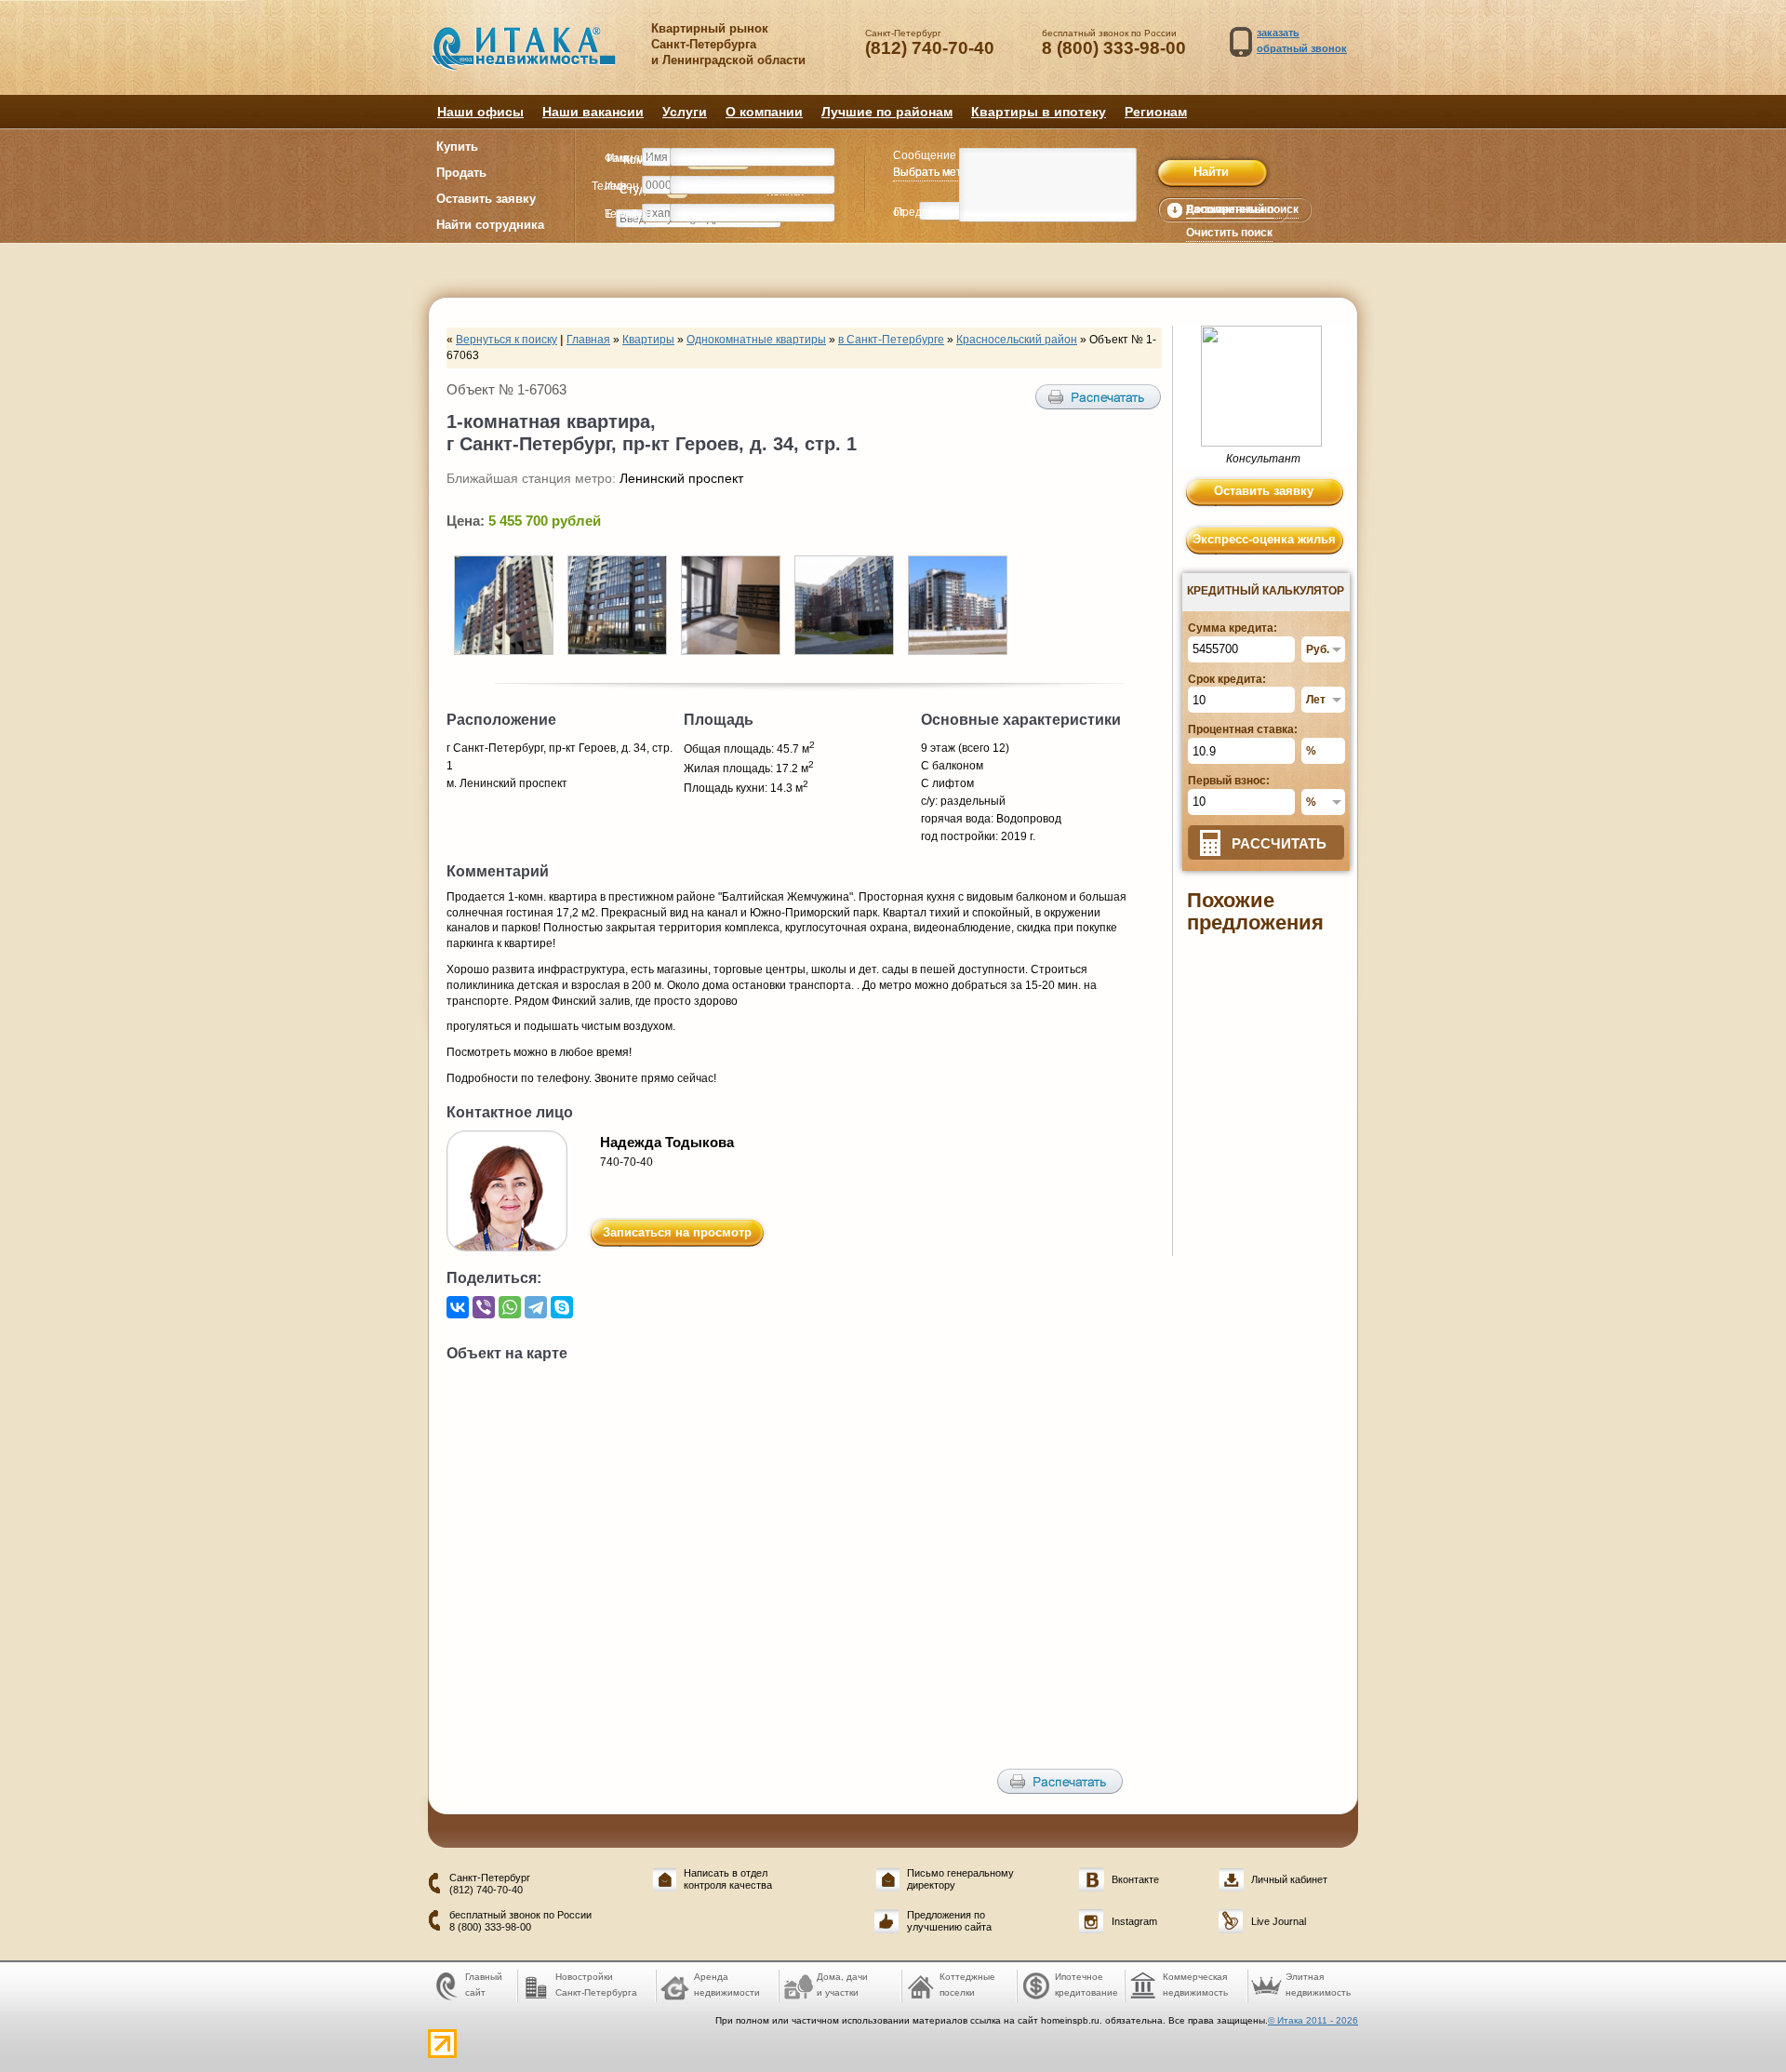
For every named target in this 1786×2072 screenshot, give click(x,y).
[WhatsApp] (510, 1307)
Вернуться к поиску (506, 340)
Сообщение (925, 155)
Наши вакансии (593, 112)
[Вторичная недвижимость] (537, 58)
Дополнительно (1230, 209)
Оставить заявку (486, 199)
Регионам (1156, 112)
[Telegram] (536, 1307)
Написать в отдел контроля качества (728, 1879)
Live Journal (1279, 1921)
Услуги (685, 112)
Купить (457, 147)
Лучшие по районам (887, 112)
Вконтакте (1135, 1879)
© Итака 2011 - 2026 (1313, 2020)
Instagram (1134, 1921)
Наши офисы (480, 112)
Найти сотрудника (490, 225)
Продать (461, 173)
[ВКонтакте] (458, 1307)
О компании (764, 112)
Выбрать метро (934, 172)
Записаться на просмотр (677, 1232)
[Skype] (562, 1307)
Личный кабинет (1289, 1879)
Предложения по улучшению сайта (949, 1921)
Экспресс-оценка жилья (1264, 539)
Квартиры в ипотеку (1039, 112)
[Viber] (484, 1307)
